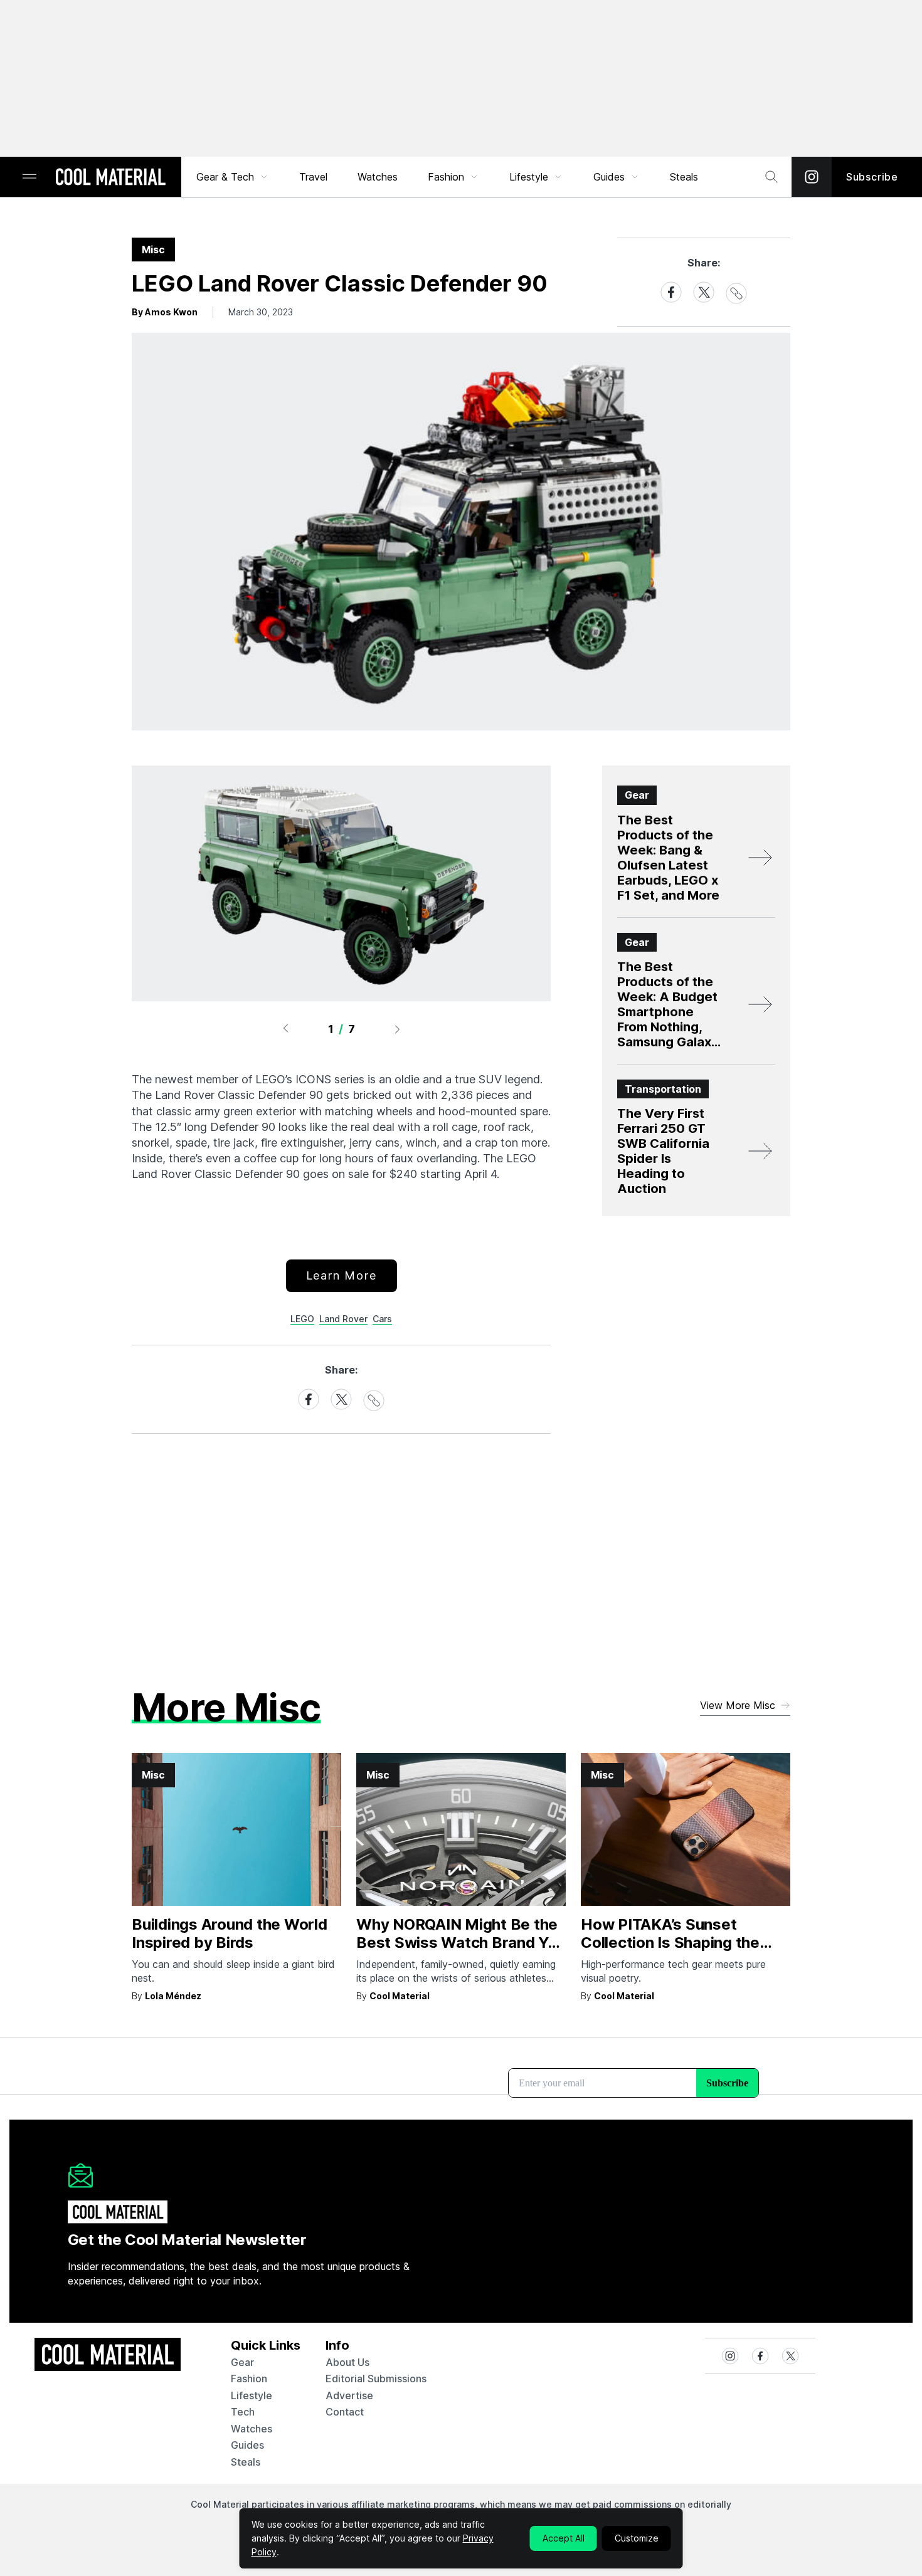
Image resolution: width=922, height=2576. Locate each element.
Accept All (564, 2538)
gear (242, 2362)
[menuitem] (233, 177)
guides (247, 2445)
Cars (382, 1319)
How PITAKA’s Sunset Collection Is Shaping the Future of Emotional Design (678, 1943)
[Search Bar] (771, 177)
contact (345, 2412)
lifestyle (252, 2395)
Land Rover (343, 1319)
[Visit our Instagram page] (812, 177)
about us (347, 2362)
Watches (378, 177)
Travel (313, 177)
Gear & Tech (225, 177)
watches (252, 2429)
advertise (349, 2395)
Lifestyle (529, 177)
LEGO (302, 1319)
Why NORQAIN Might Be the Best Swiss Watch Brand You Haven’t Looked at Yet (461, 1943)
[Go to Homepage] (110, 178)
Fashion (446, 177)
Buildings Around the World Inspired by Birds (230, 1933)
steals (684, 177)
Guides (609, 177)
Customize (637, 2538)
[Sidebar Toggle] (29, 177)
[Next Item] (398, 1029)
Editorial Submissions (376, 2379)
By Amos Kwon (165, 312)
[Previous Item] (285, 1029)
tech (243, 2412)
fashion (249, 2379)
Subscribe (872, 177)
